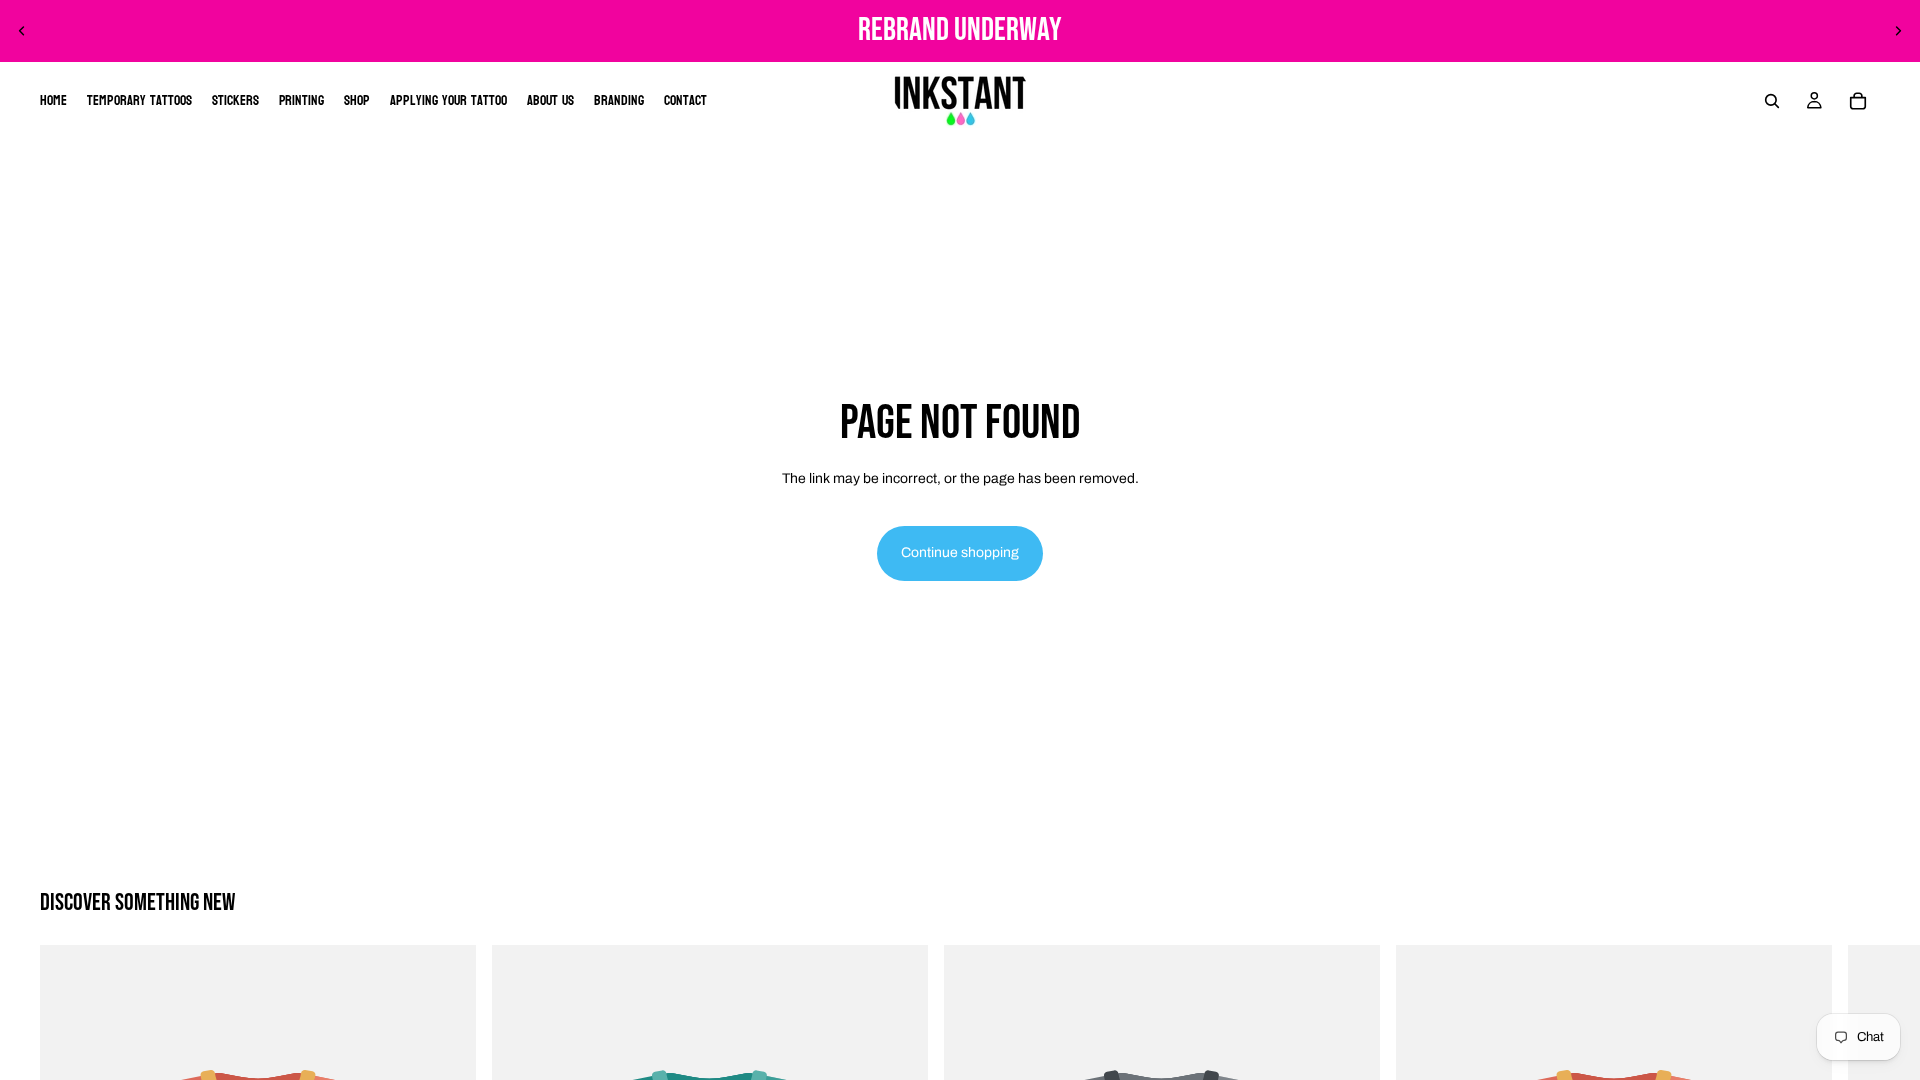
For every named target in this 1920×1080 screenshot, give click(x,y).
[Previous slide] (22, 31)
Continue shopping (960, 552)
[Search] (1772, 101)
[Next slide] (1898, 31)
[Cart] (1858, 101)
